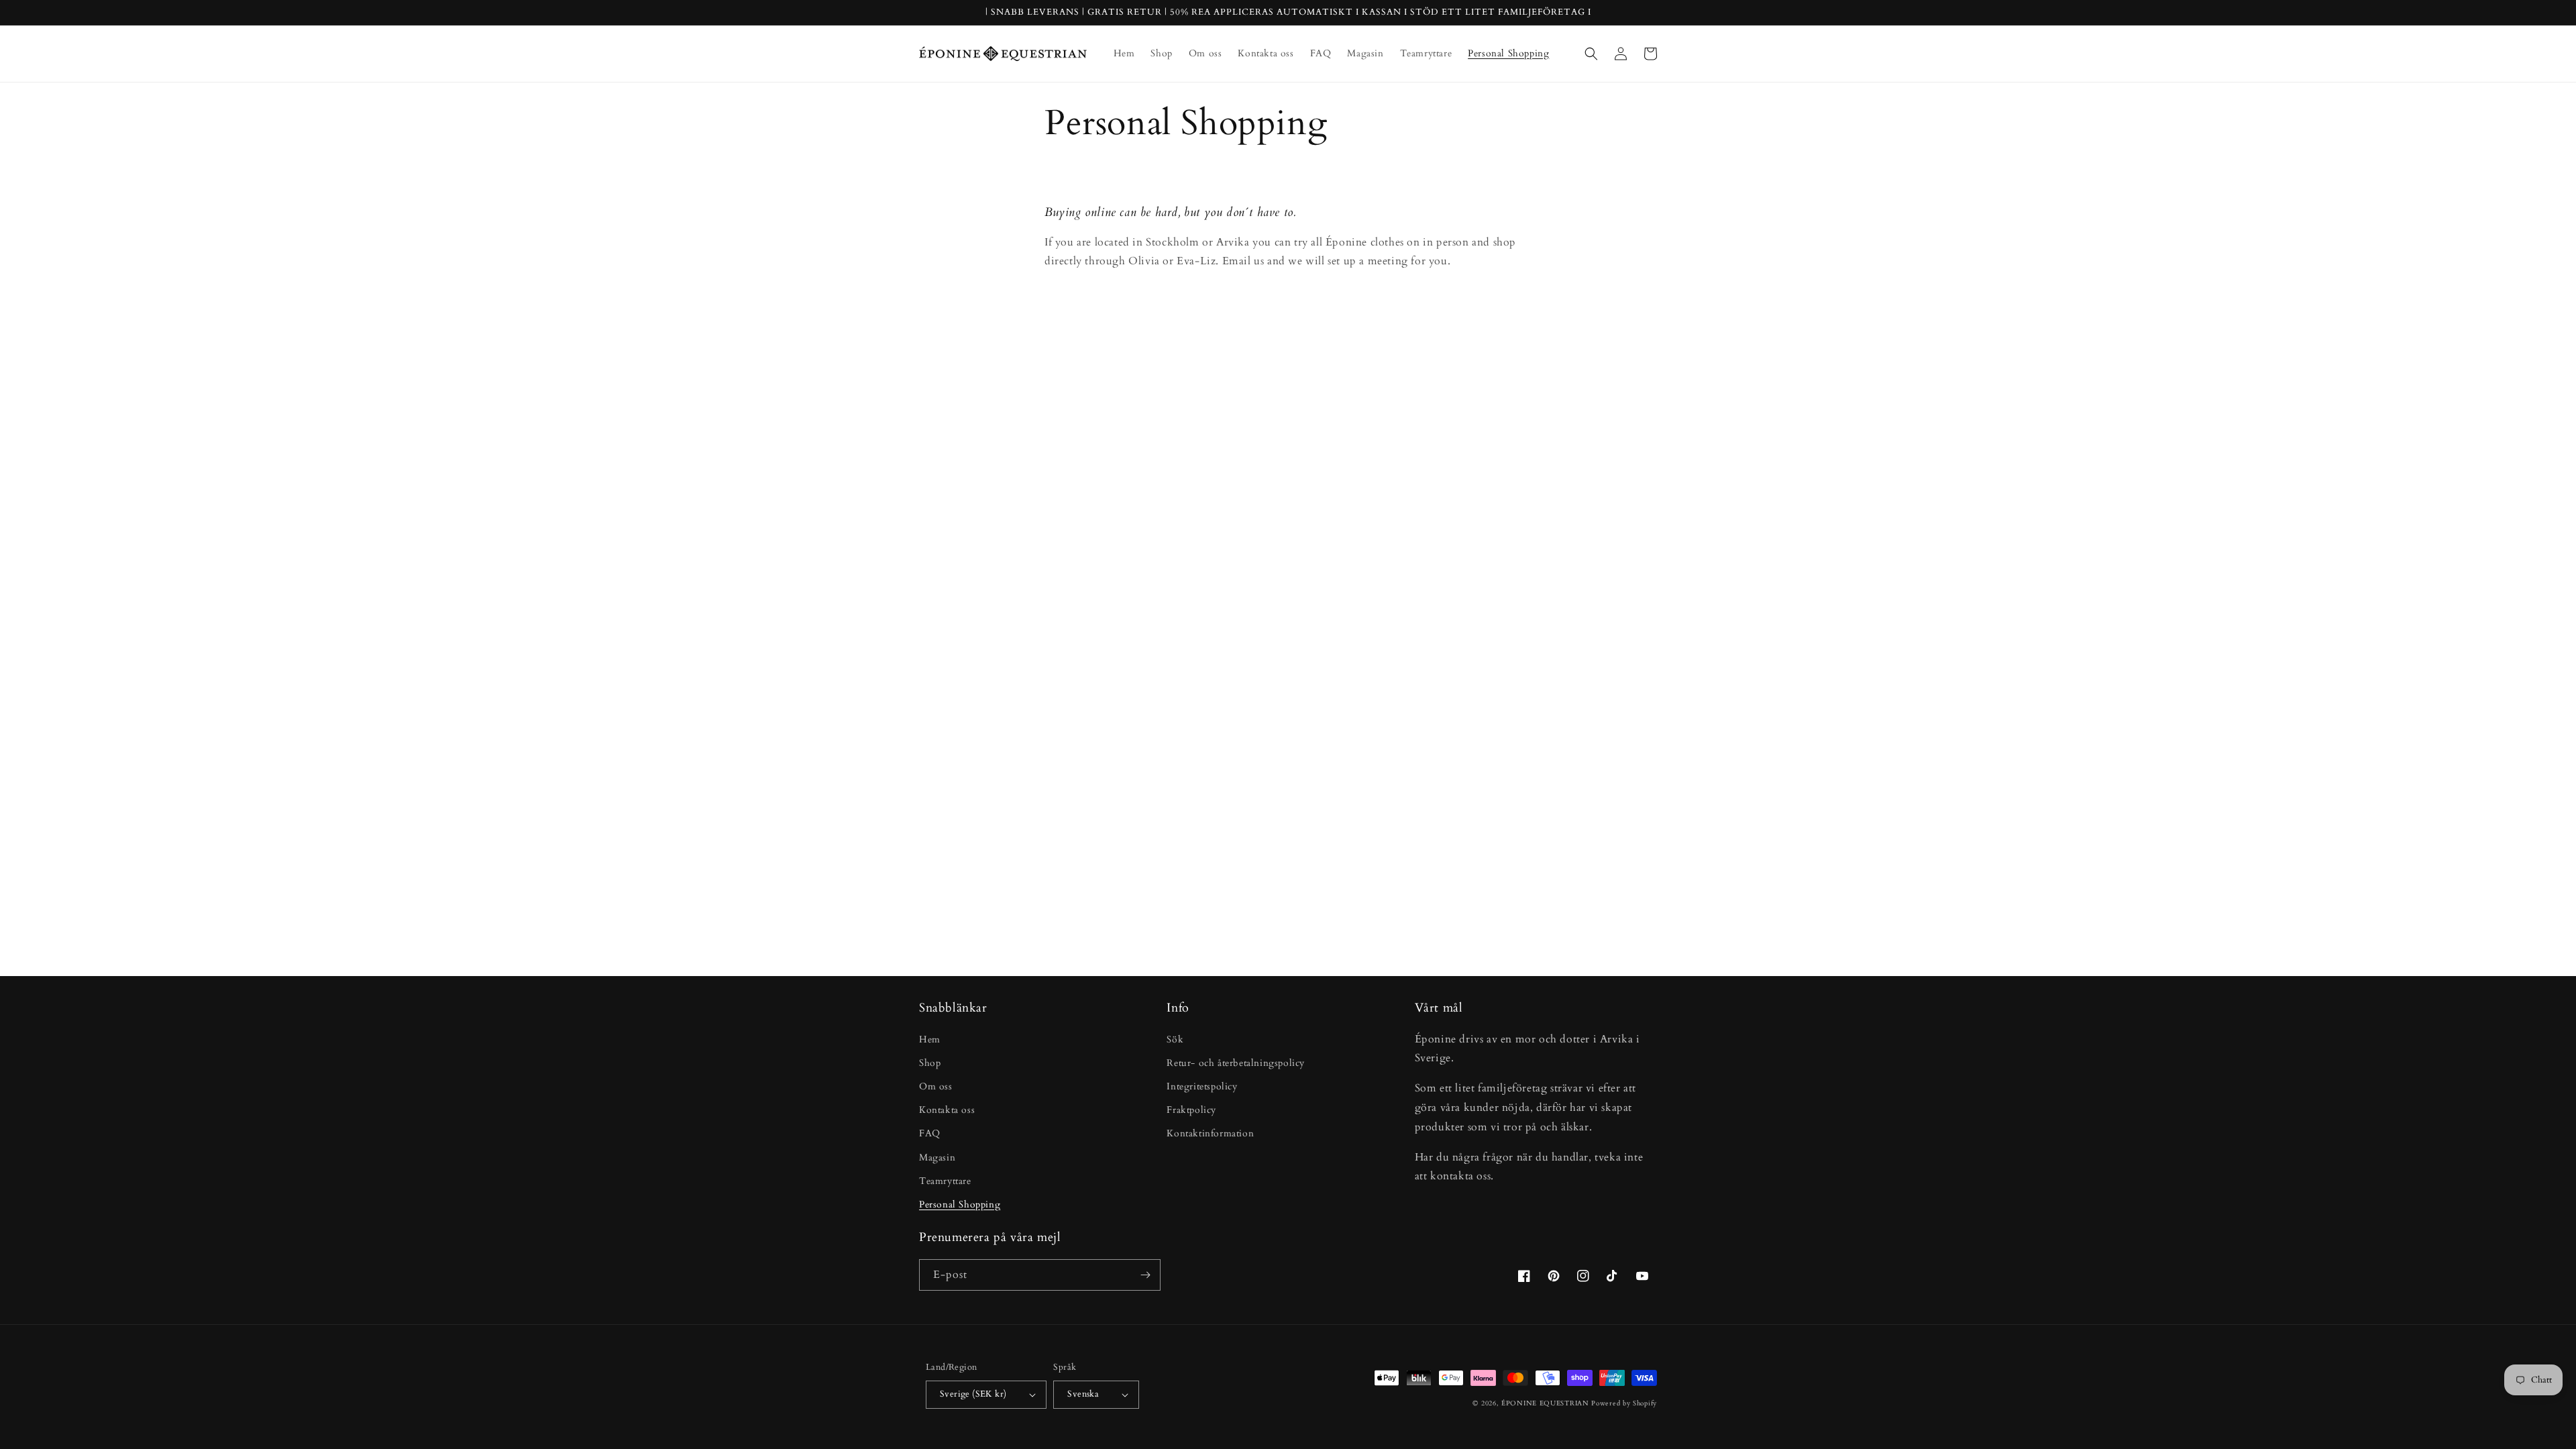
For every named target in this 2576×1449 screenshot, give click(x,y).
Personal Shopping (960, 1204)
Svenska (1083, 1394)
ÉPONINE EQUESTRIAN (1545, 1403)
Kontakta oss (947, 1110)
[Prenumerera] (1145, 1275)
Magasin (937, 1158)
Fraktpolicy (1191, 1110)
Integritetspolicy (1202, 1086)
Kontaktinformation (1210, 1133)
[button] (1591, 54)
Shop (930, 1063)
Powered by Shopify (1624, 1403)
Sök (1175, 1039)
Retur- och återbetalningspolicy (1236, 1063)
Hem (930, 1039)
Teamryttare (945, 1181)
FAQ (930, 1133)
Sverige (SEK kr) (973, 1394)
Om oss (936, 1086)
